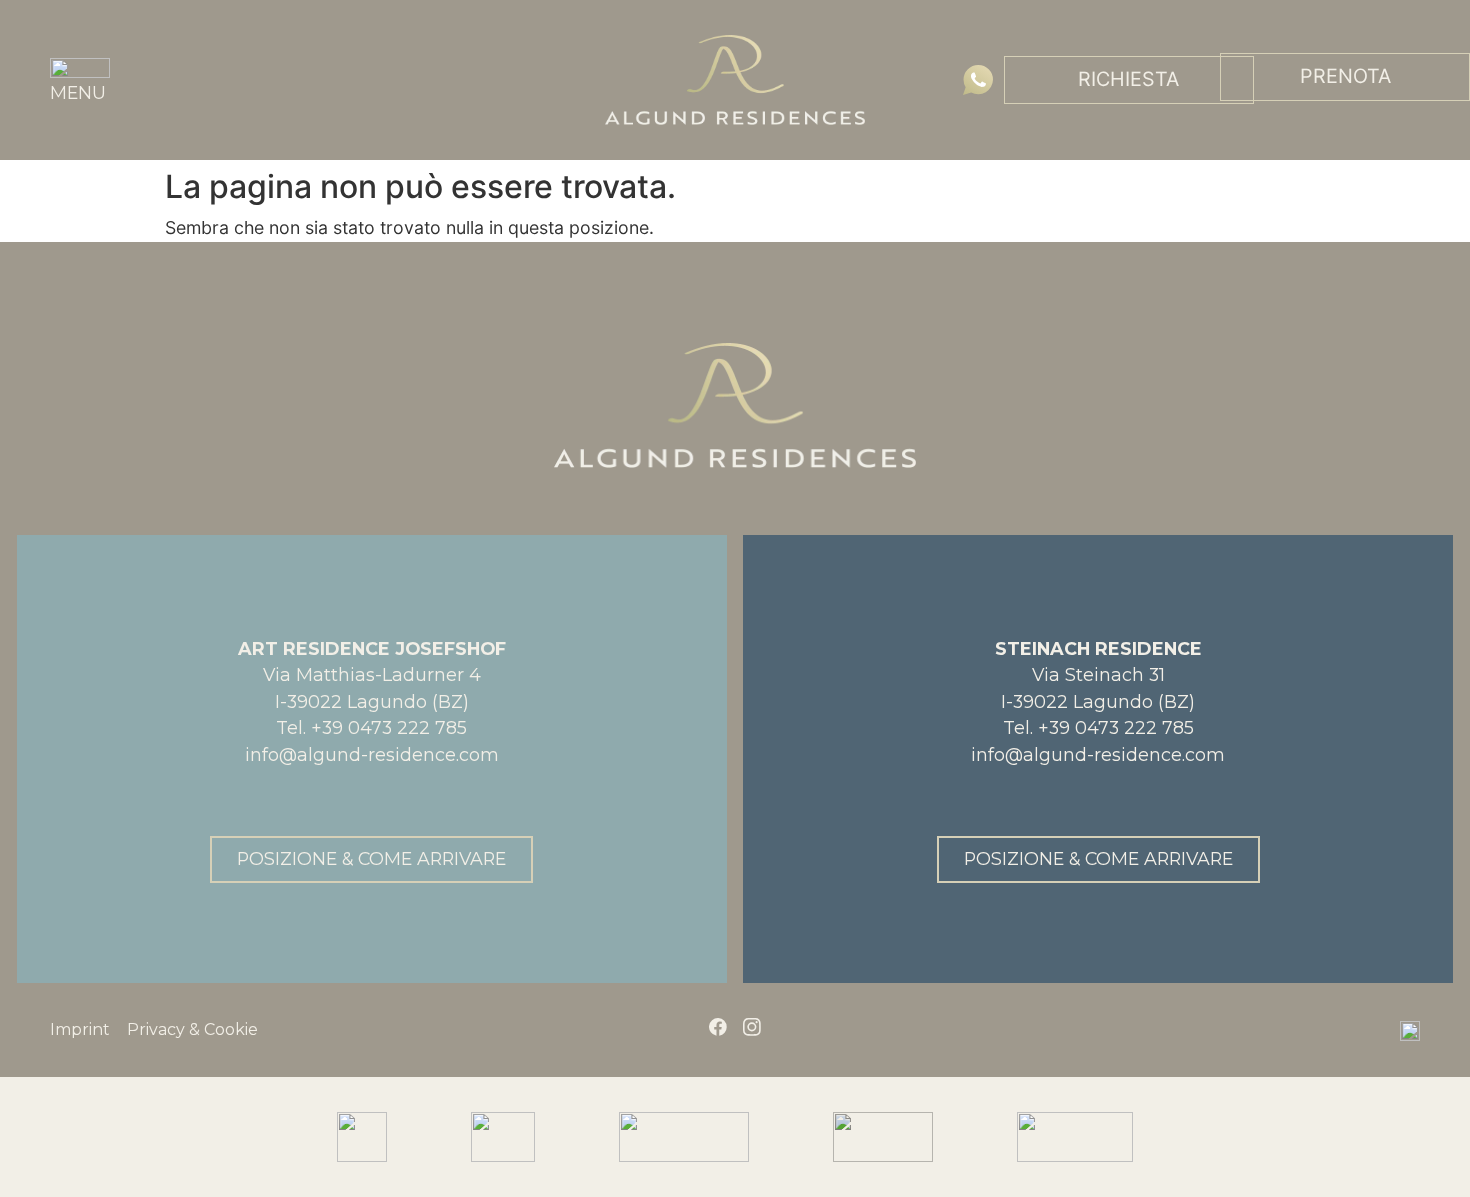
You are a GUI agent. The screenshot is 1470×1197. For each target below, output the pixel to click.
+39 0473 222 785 (389, 727)
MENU (78, 92)
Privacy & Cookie (192, 1029)
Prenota (1345, 76)
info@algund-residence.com (372, 754)
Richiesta (1128, 79)
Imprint (80, 1029)
